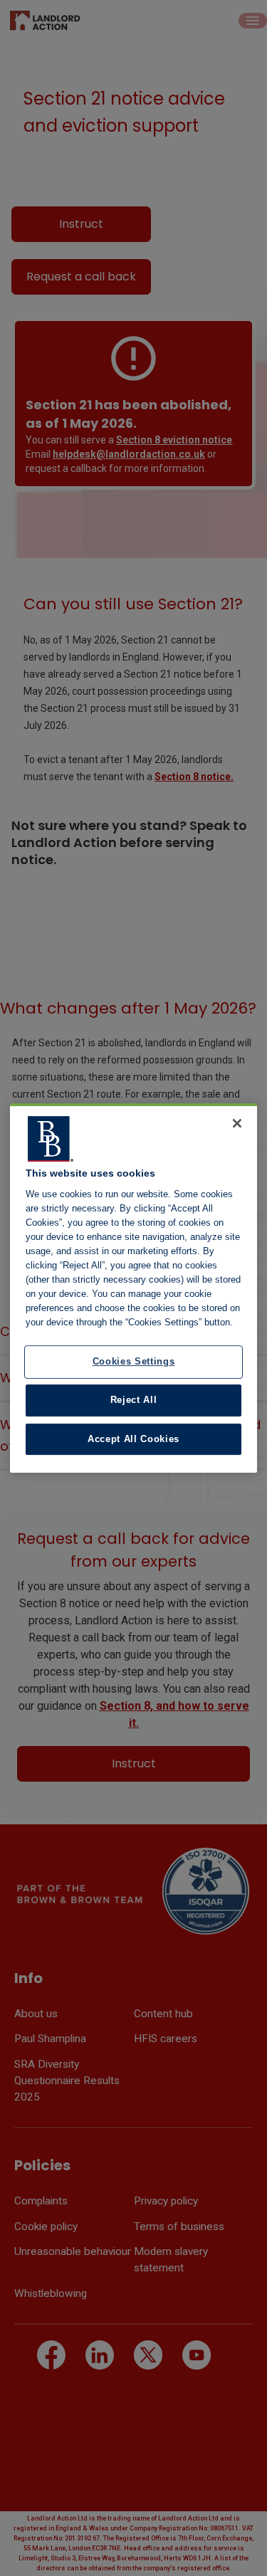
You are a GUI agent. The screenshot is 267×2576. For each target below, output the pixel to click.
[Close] (237, 1123)
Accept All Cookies (133, 1439)
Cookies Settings (134, 1362)
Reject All (134, 1400)
